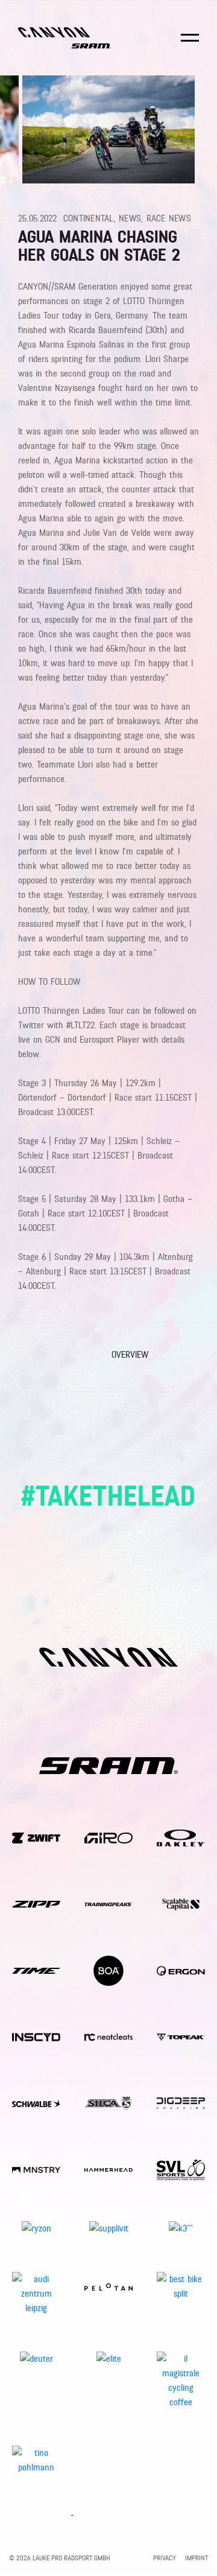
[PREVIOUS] (29, 1357)
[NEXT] (188, 1357)
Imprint (197, 2558)
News (130, 218)
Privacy (165, 2558)
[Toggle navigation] (190, 46)
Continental (89, 218)
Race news (169, 218)
